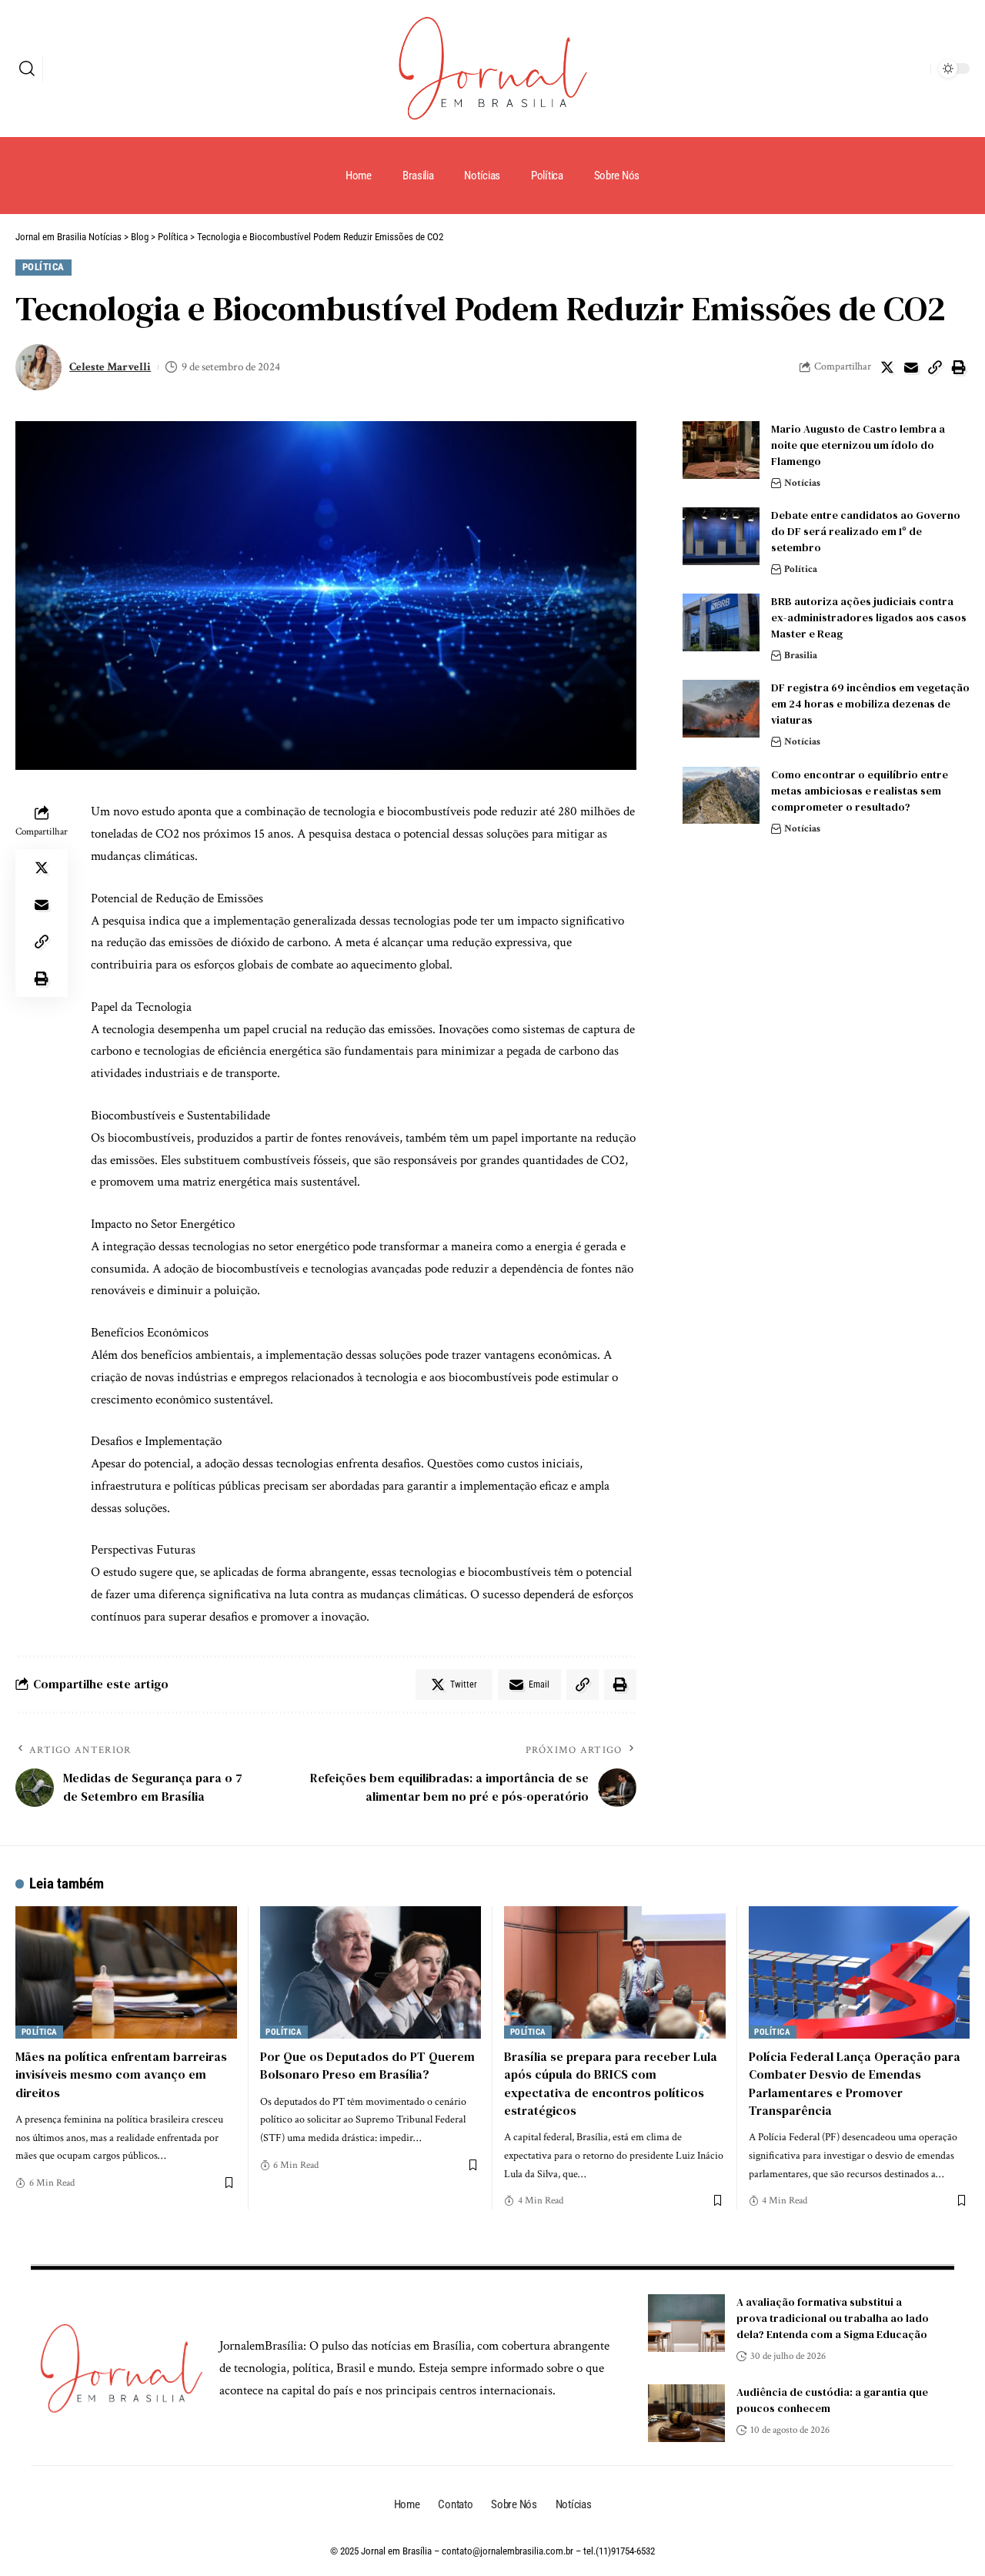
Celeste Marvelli (110, 367)
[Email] (911, 367)
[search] (27, 69)
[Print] (959, 367)
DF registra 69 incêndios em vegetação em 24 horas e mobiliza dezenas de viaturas (870, 704)
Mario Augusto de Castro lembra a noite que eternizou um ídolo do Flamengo (858, 445)
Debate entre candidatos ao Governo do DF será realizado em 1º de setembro (866, 531)
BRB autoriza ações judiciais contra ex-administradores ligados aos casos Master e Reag (869, 617)
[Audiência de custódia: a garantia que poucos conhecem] (686, 2413)
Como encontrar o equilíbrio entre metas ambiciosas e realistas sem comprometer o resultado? (860, 790)
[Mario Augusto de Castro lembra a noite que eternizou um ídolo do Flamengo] (721, 450)
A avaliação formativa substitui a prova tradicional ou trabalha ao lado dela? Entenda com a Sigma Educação (833, 2318)
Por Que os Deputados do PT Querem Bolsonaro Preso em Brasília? (367, 2065)
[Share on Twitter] (887, 367)
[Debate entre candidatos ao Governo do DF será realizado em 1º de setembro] (721, 536)
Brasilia (801, 656)
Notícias (802, 483)
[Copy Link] (935, 367)
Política (43, 267)
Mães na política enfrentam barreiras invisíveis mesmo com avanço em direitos (121, 2074)
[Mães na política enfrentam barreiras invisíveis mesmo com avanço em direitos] (126, 1973)
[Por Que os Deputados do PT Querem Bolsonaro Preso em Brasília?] (371, 1973)
